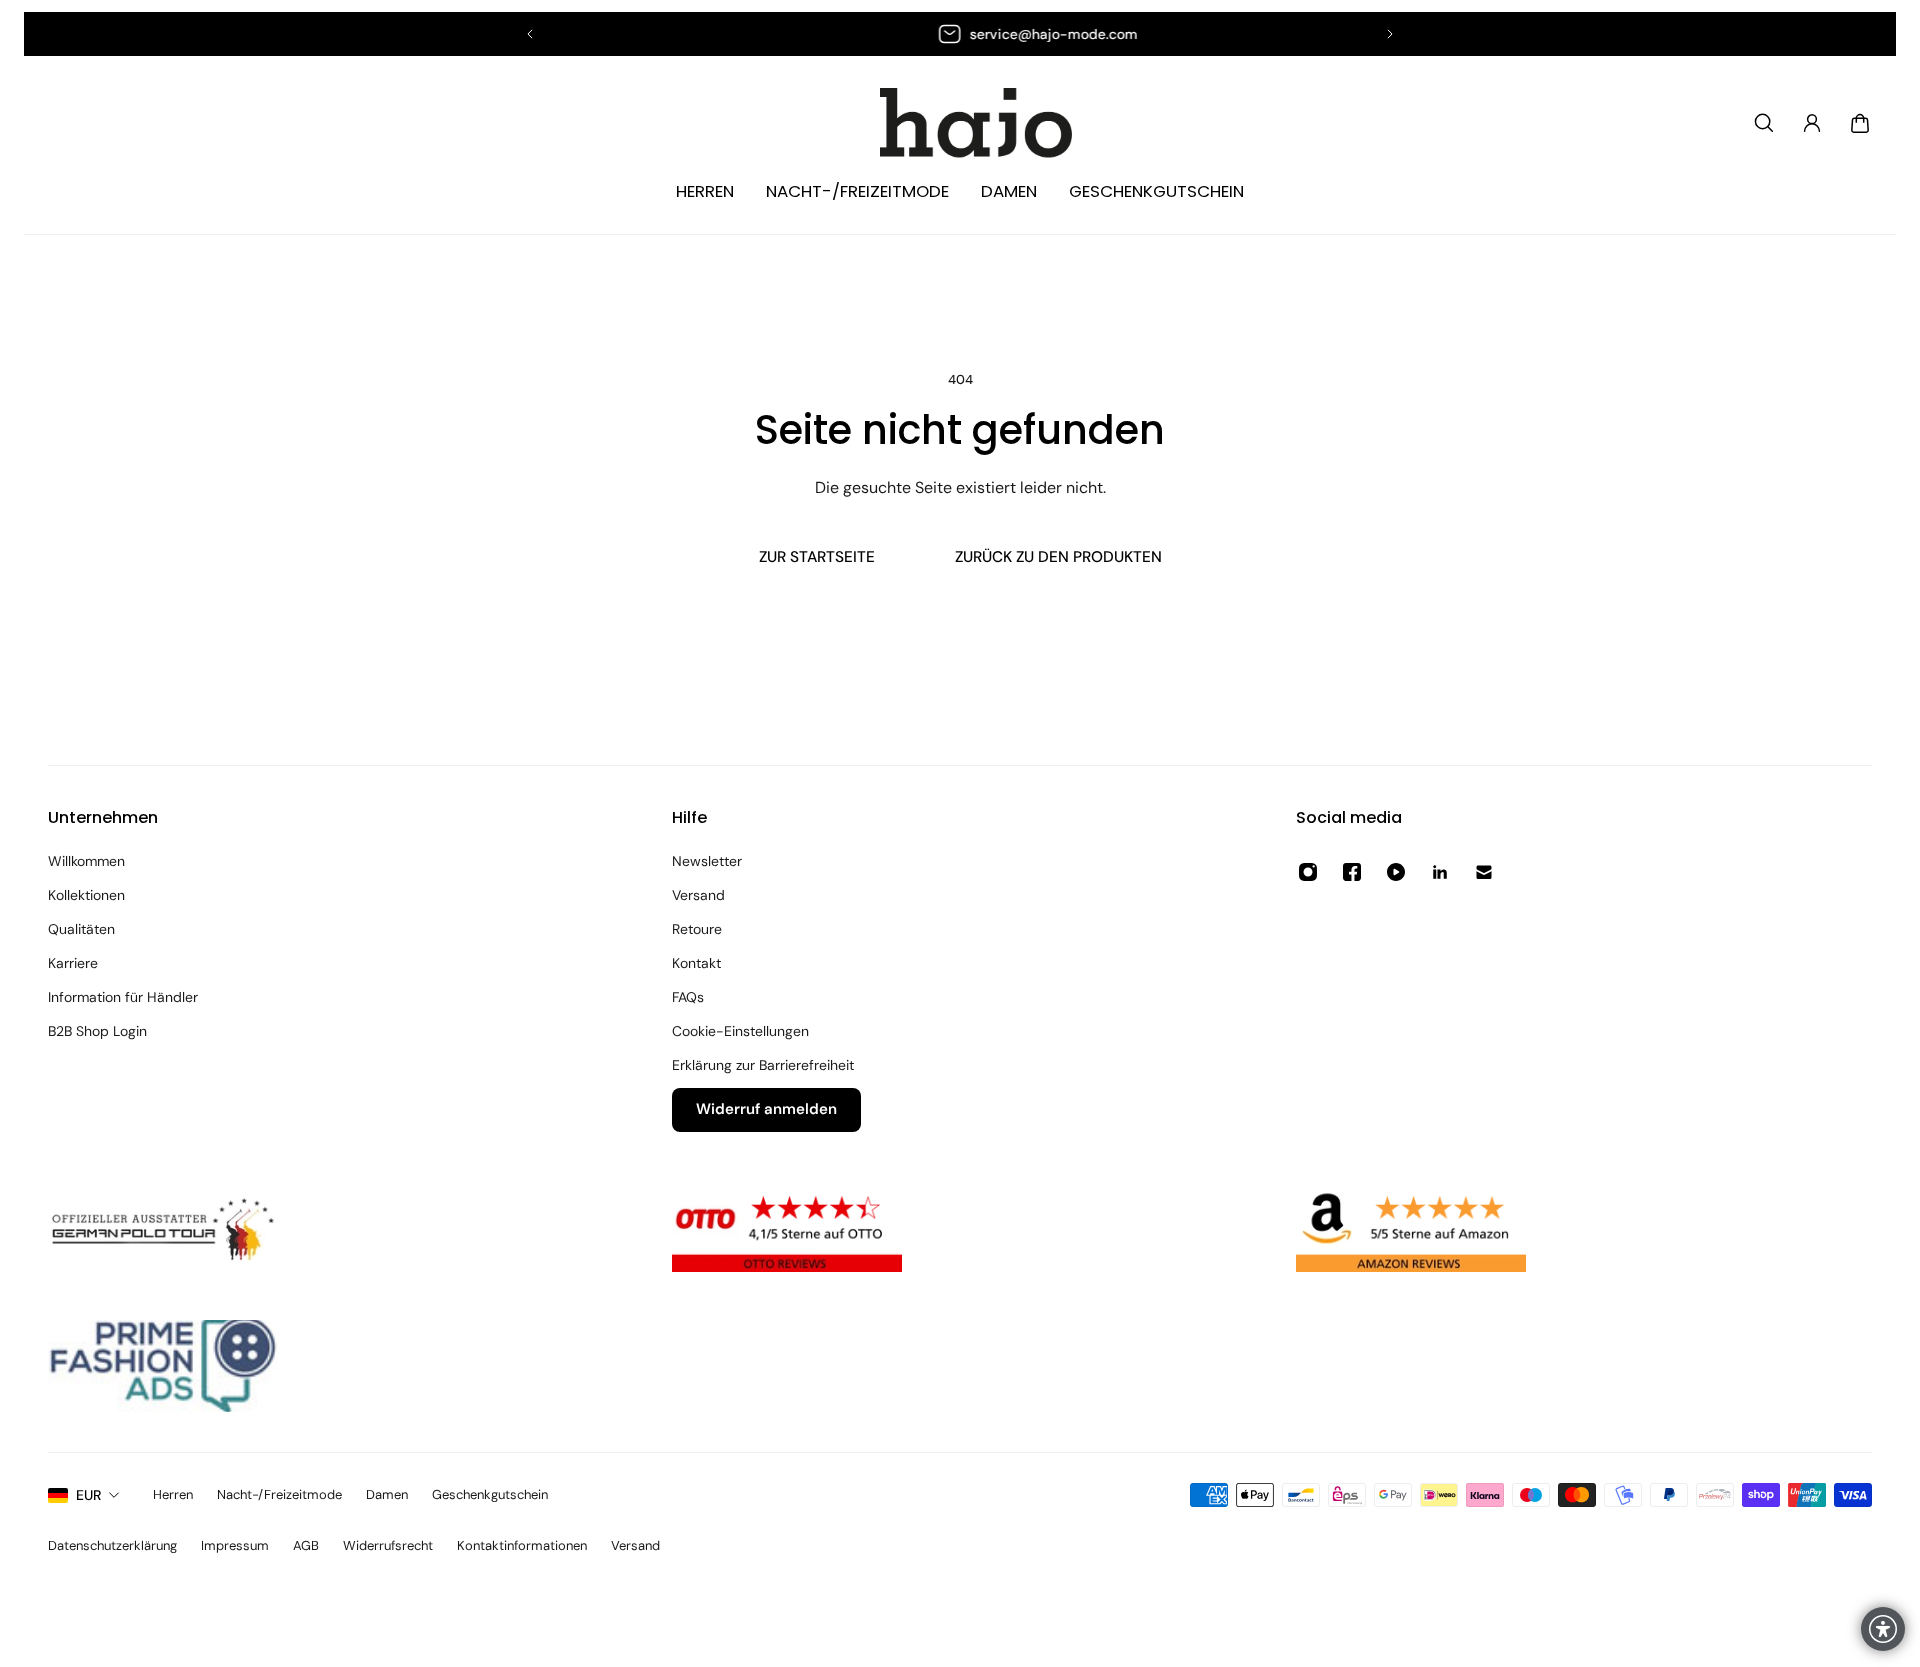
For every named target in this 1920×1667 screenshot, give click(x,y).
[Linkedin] (1440, 872)
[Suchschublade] (1764, 123)
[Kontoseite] (1812, 123)
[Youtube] (1396, 872)
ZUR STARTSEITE (817, 557)
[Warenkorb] (1860, 123)
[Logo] (960, 123)
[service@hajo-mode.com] (969, 34)
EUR (88, 1495)
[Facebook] (1352, 872)
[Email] (1484, 872)
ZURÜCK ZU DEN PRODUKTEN (1058, 557)
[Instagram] (1308, 872)
